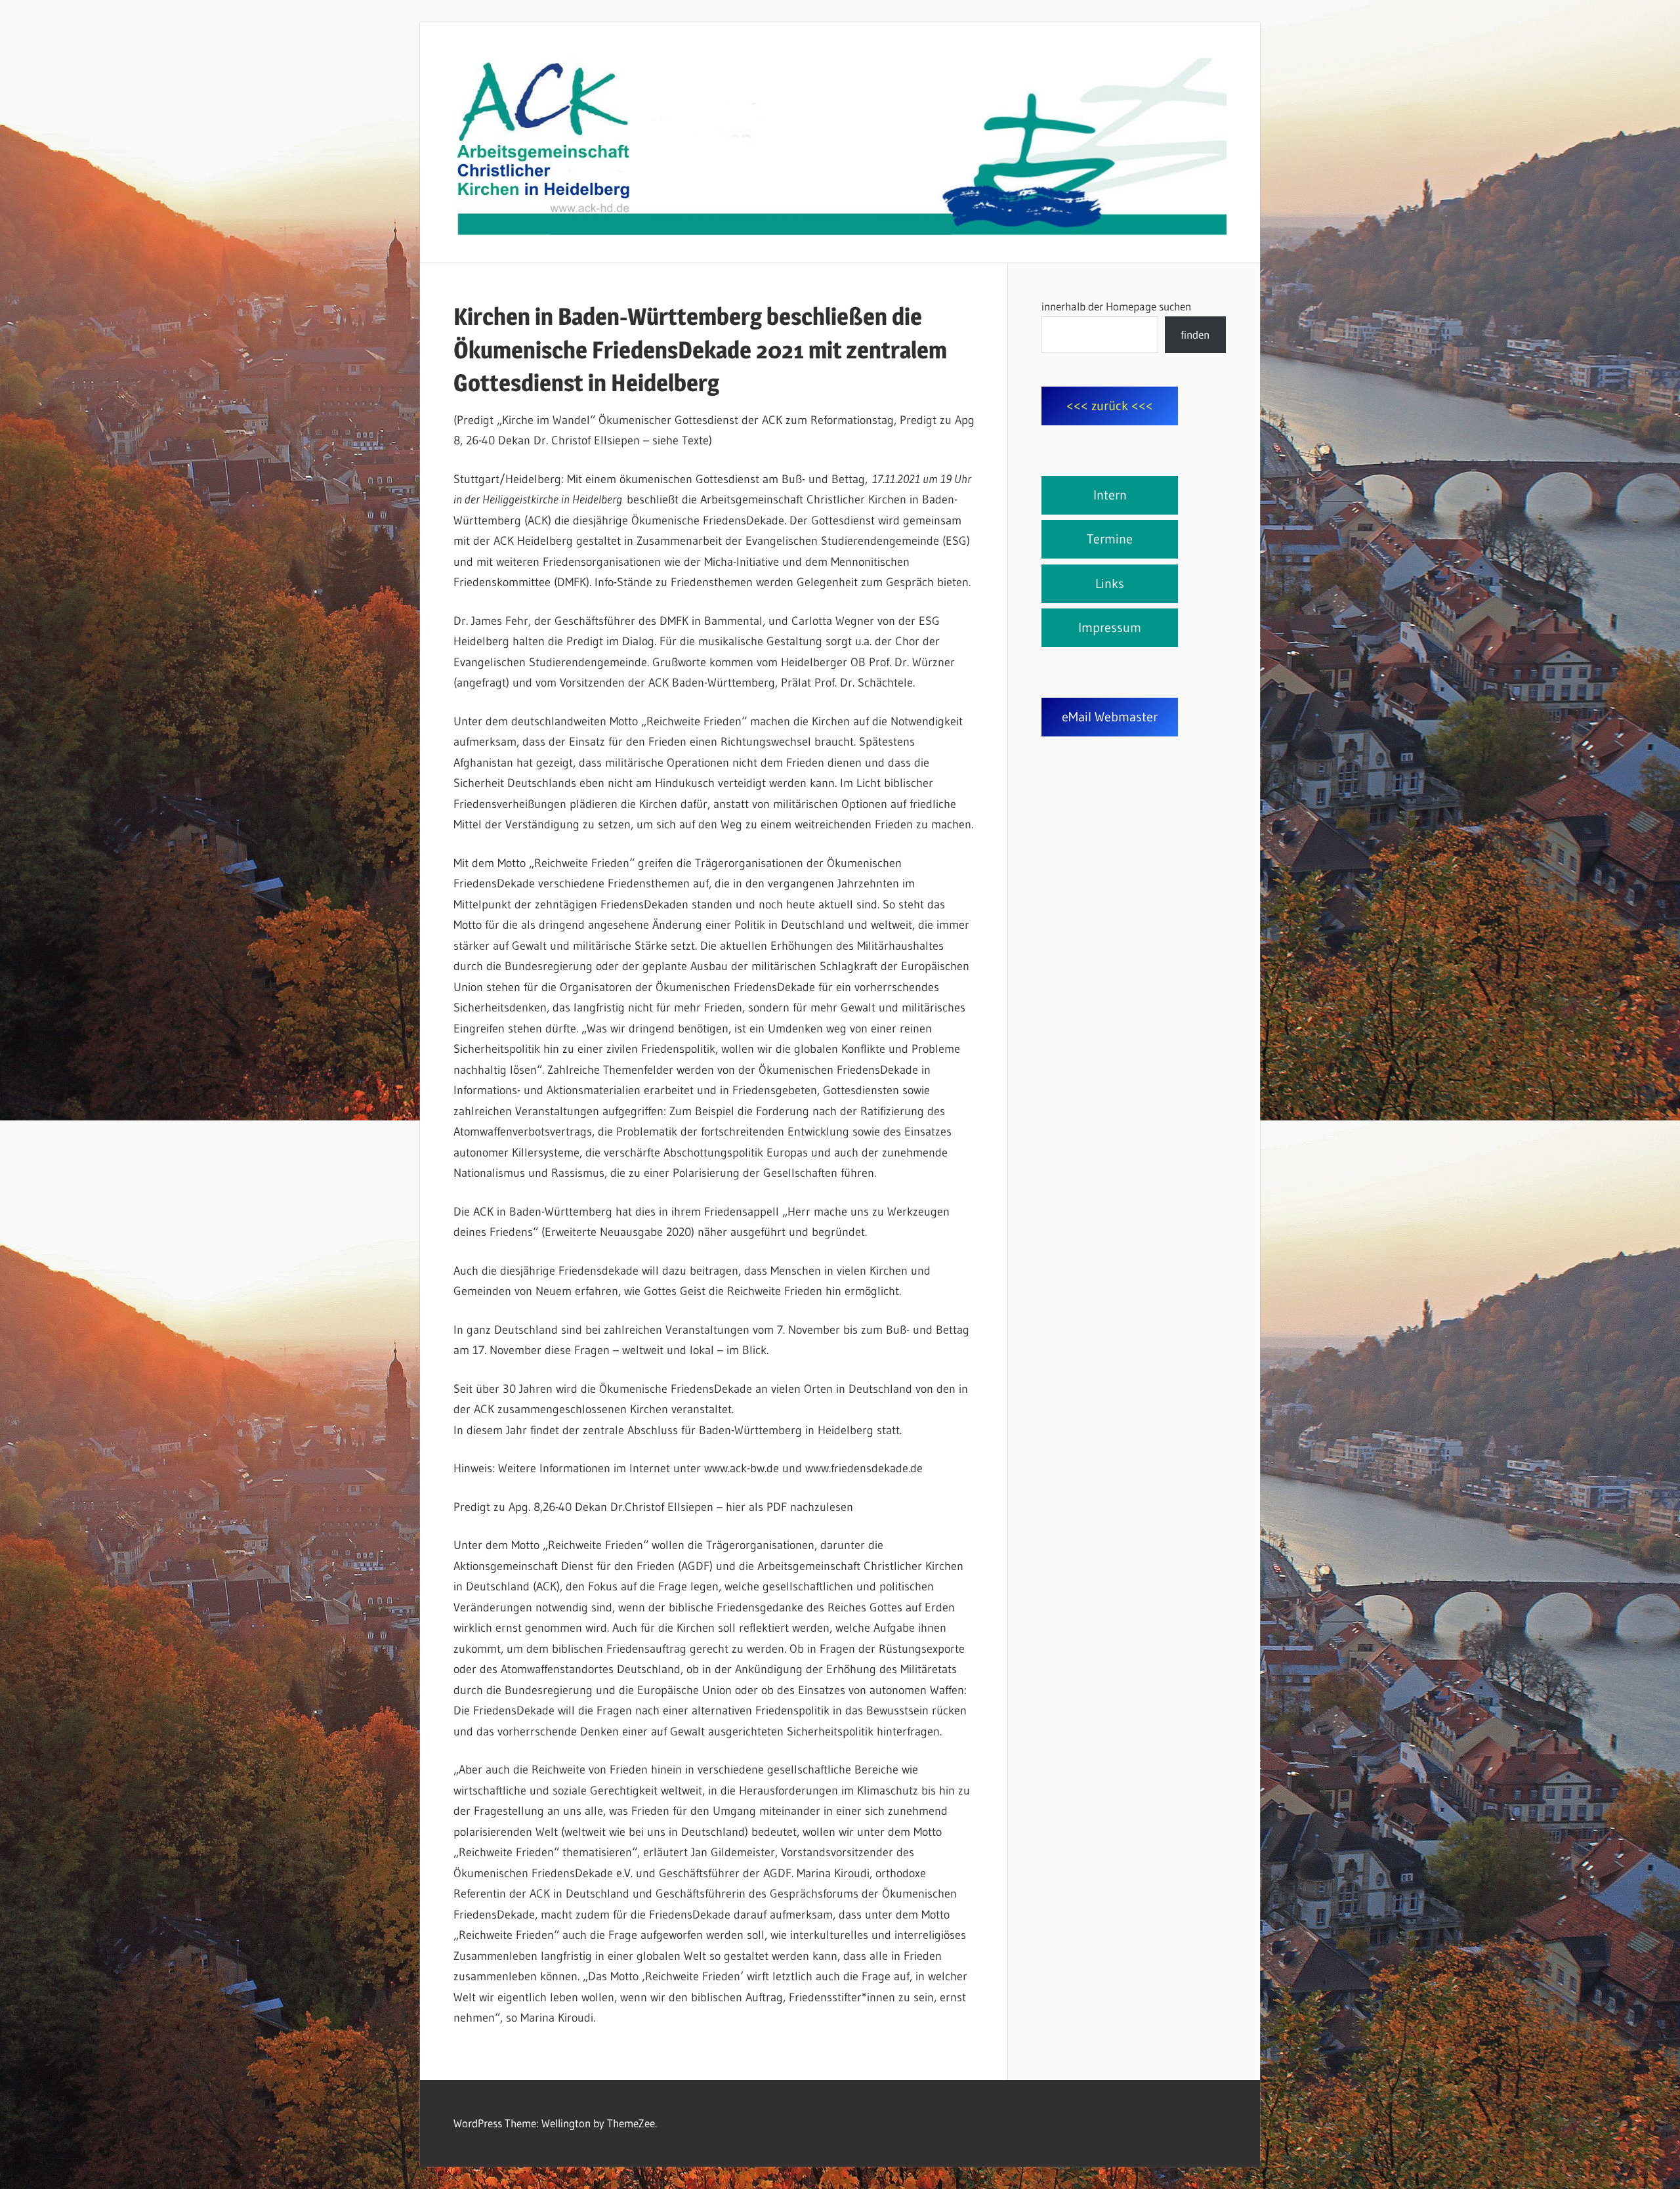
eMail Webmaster (1110, 717)
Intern (1110, 495)
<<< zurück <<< (1110, 406)
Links (1110, 584)
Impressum (1110, 627)
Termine (1110, 539)
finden (1195, 334)
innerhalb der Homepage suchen (1116, 306)
